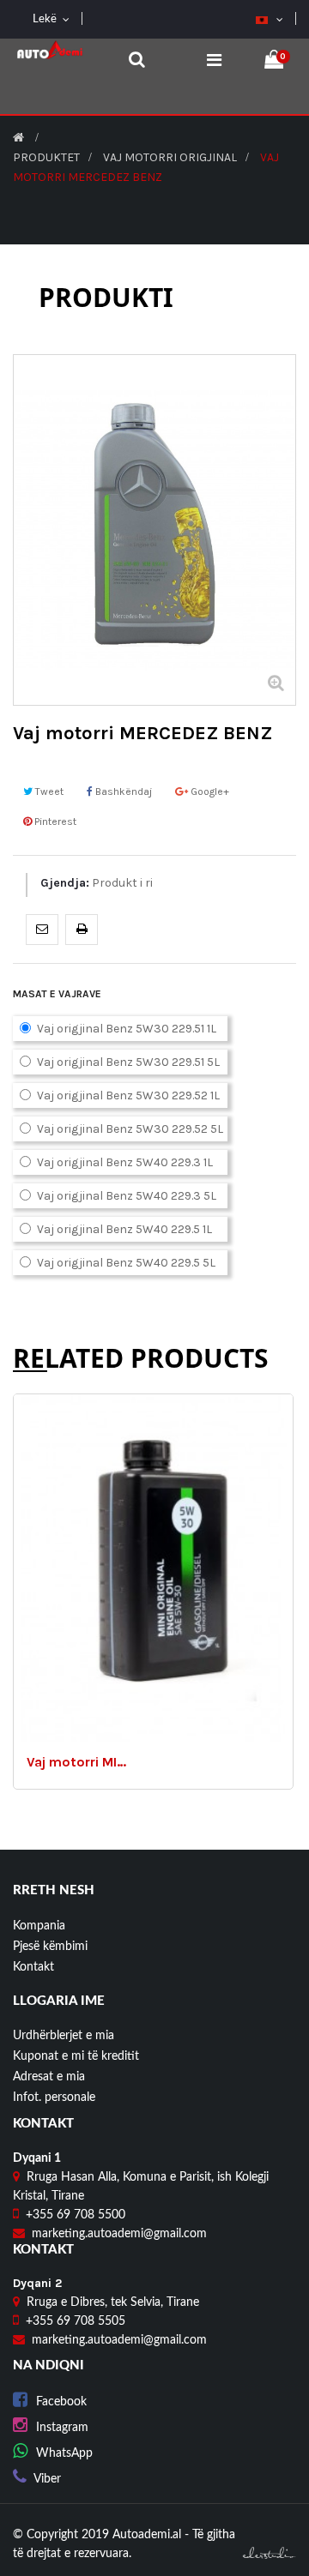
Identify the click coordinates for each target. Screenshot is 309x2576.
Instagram (62, 2428)
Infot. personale (54, 2098)
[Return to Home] (18, 138)
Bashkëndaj (122, 791)
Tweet (48, 791)
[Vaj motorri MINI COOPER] (153, 1568)
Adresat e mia (49, 2077)
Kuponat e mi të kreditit (76, 2056)
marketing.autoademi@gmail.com (119, 2234)
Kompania (39, 1926)
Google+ (209, 791)
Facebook (61, 2402)
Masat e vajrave (58, 994)
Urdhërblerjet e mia (64, 2036)
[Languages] (263, 20)
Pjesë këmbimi (50, 1947)
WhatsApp (64, 2453)
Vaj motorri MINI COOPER (78, 1762)
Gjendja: (65, 883)
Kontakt (33, 1967)
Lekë (43, 19)
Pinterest (54, 822)
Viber (47, 2479)
